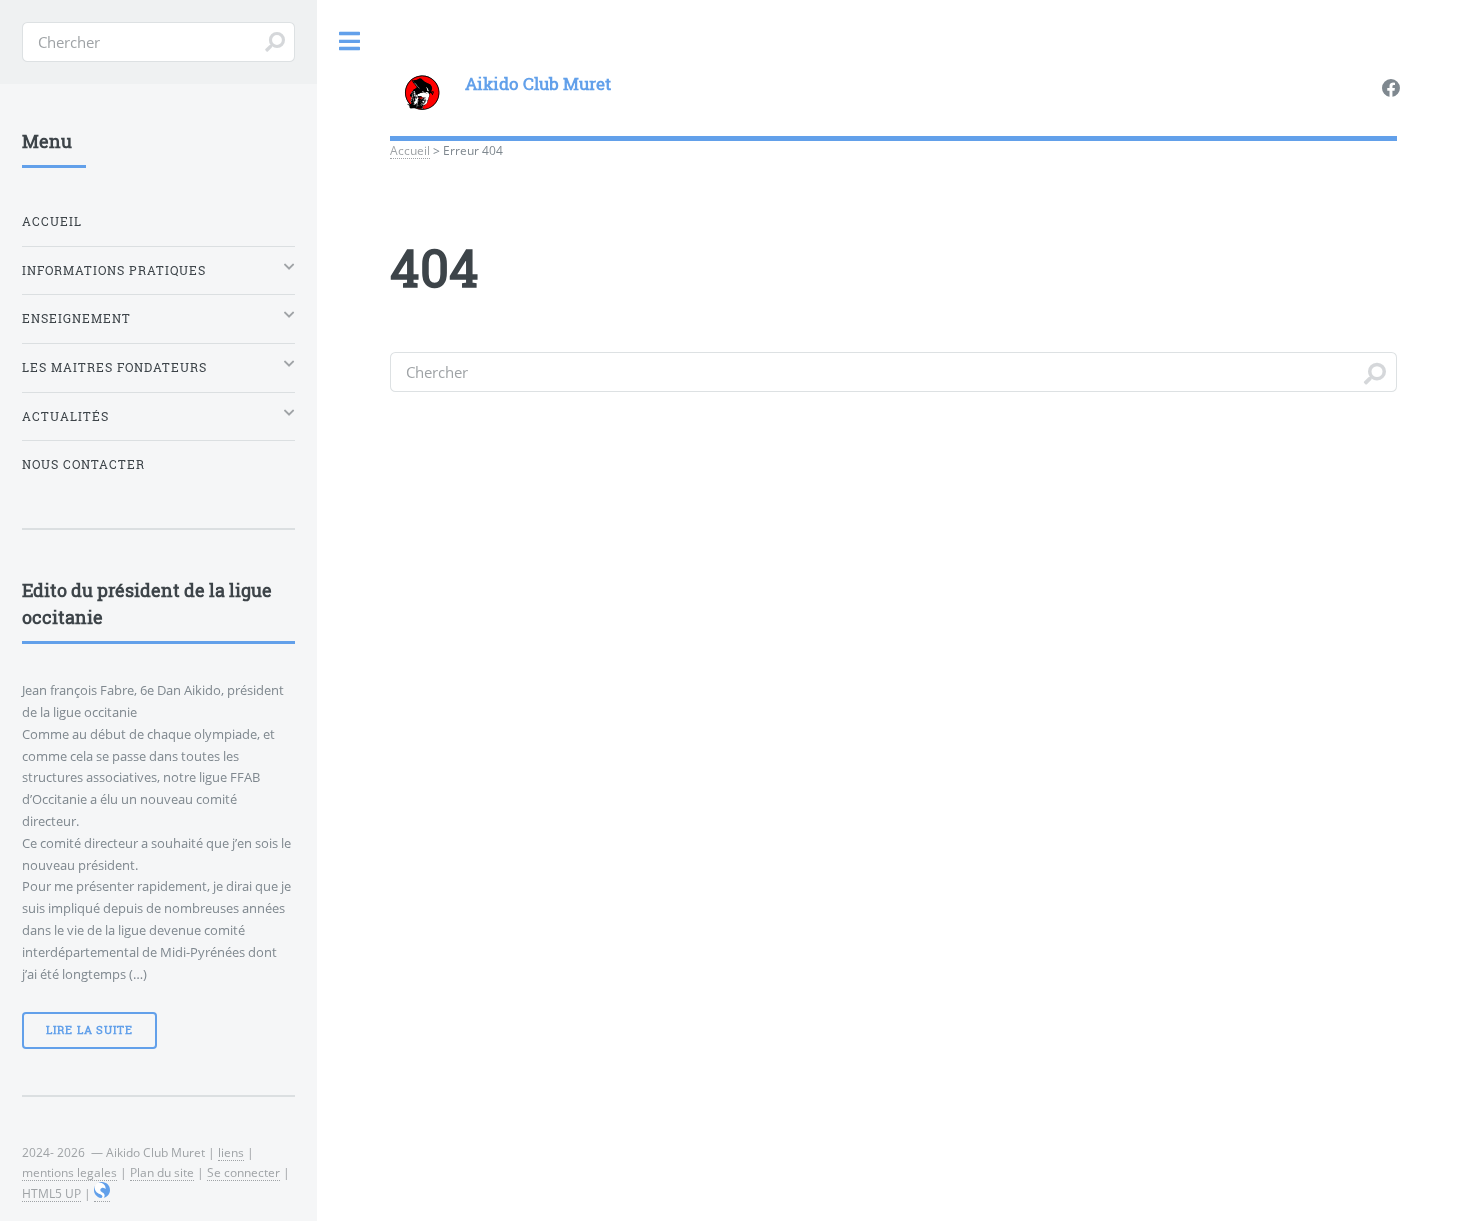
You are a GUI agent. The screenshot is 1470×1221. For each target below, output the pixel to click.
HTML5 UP (51, 1193)
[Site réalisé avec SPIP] (102, 1193)
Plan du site (162, 1172)
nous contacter (83, 464)
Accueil (410, 150)
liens (231, 1152)
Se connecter (243, 1172)
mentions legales (69, 1172)
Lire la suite (89, 1030)
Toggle (350, 41)
